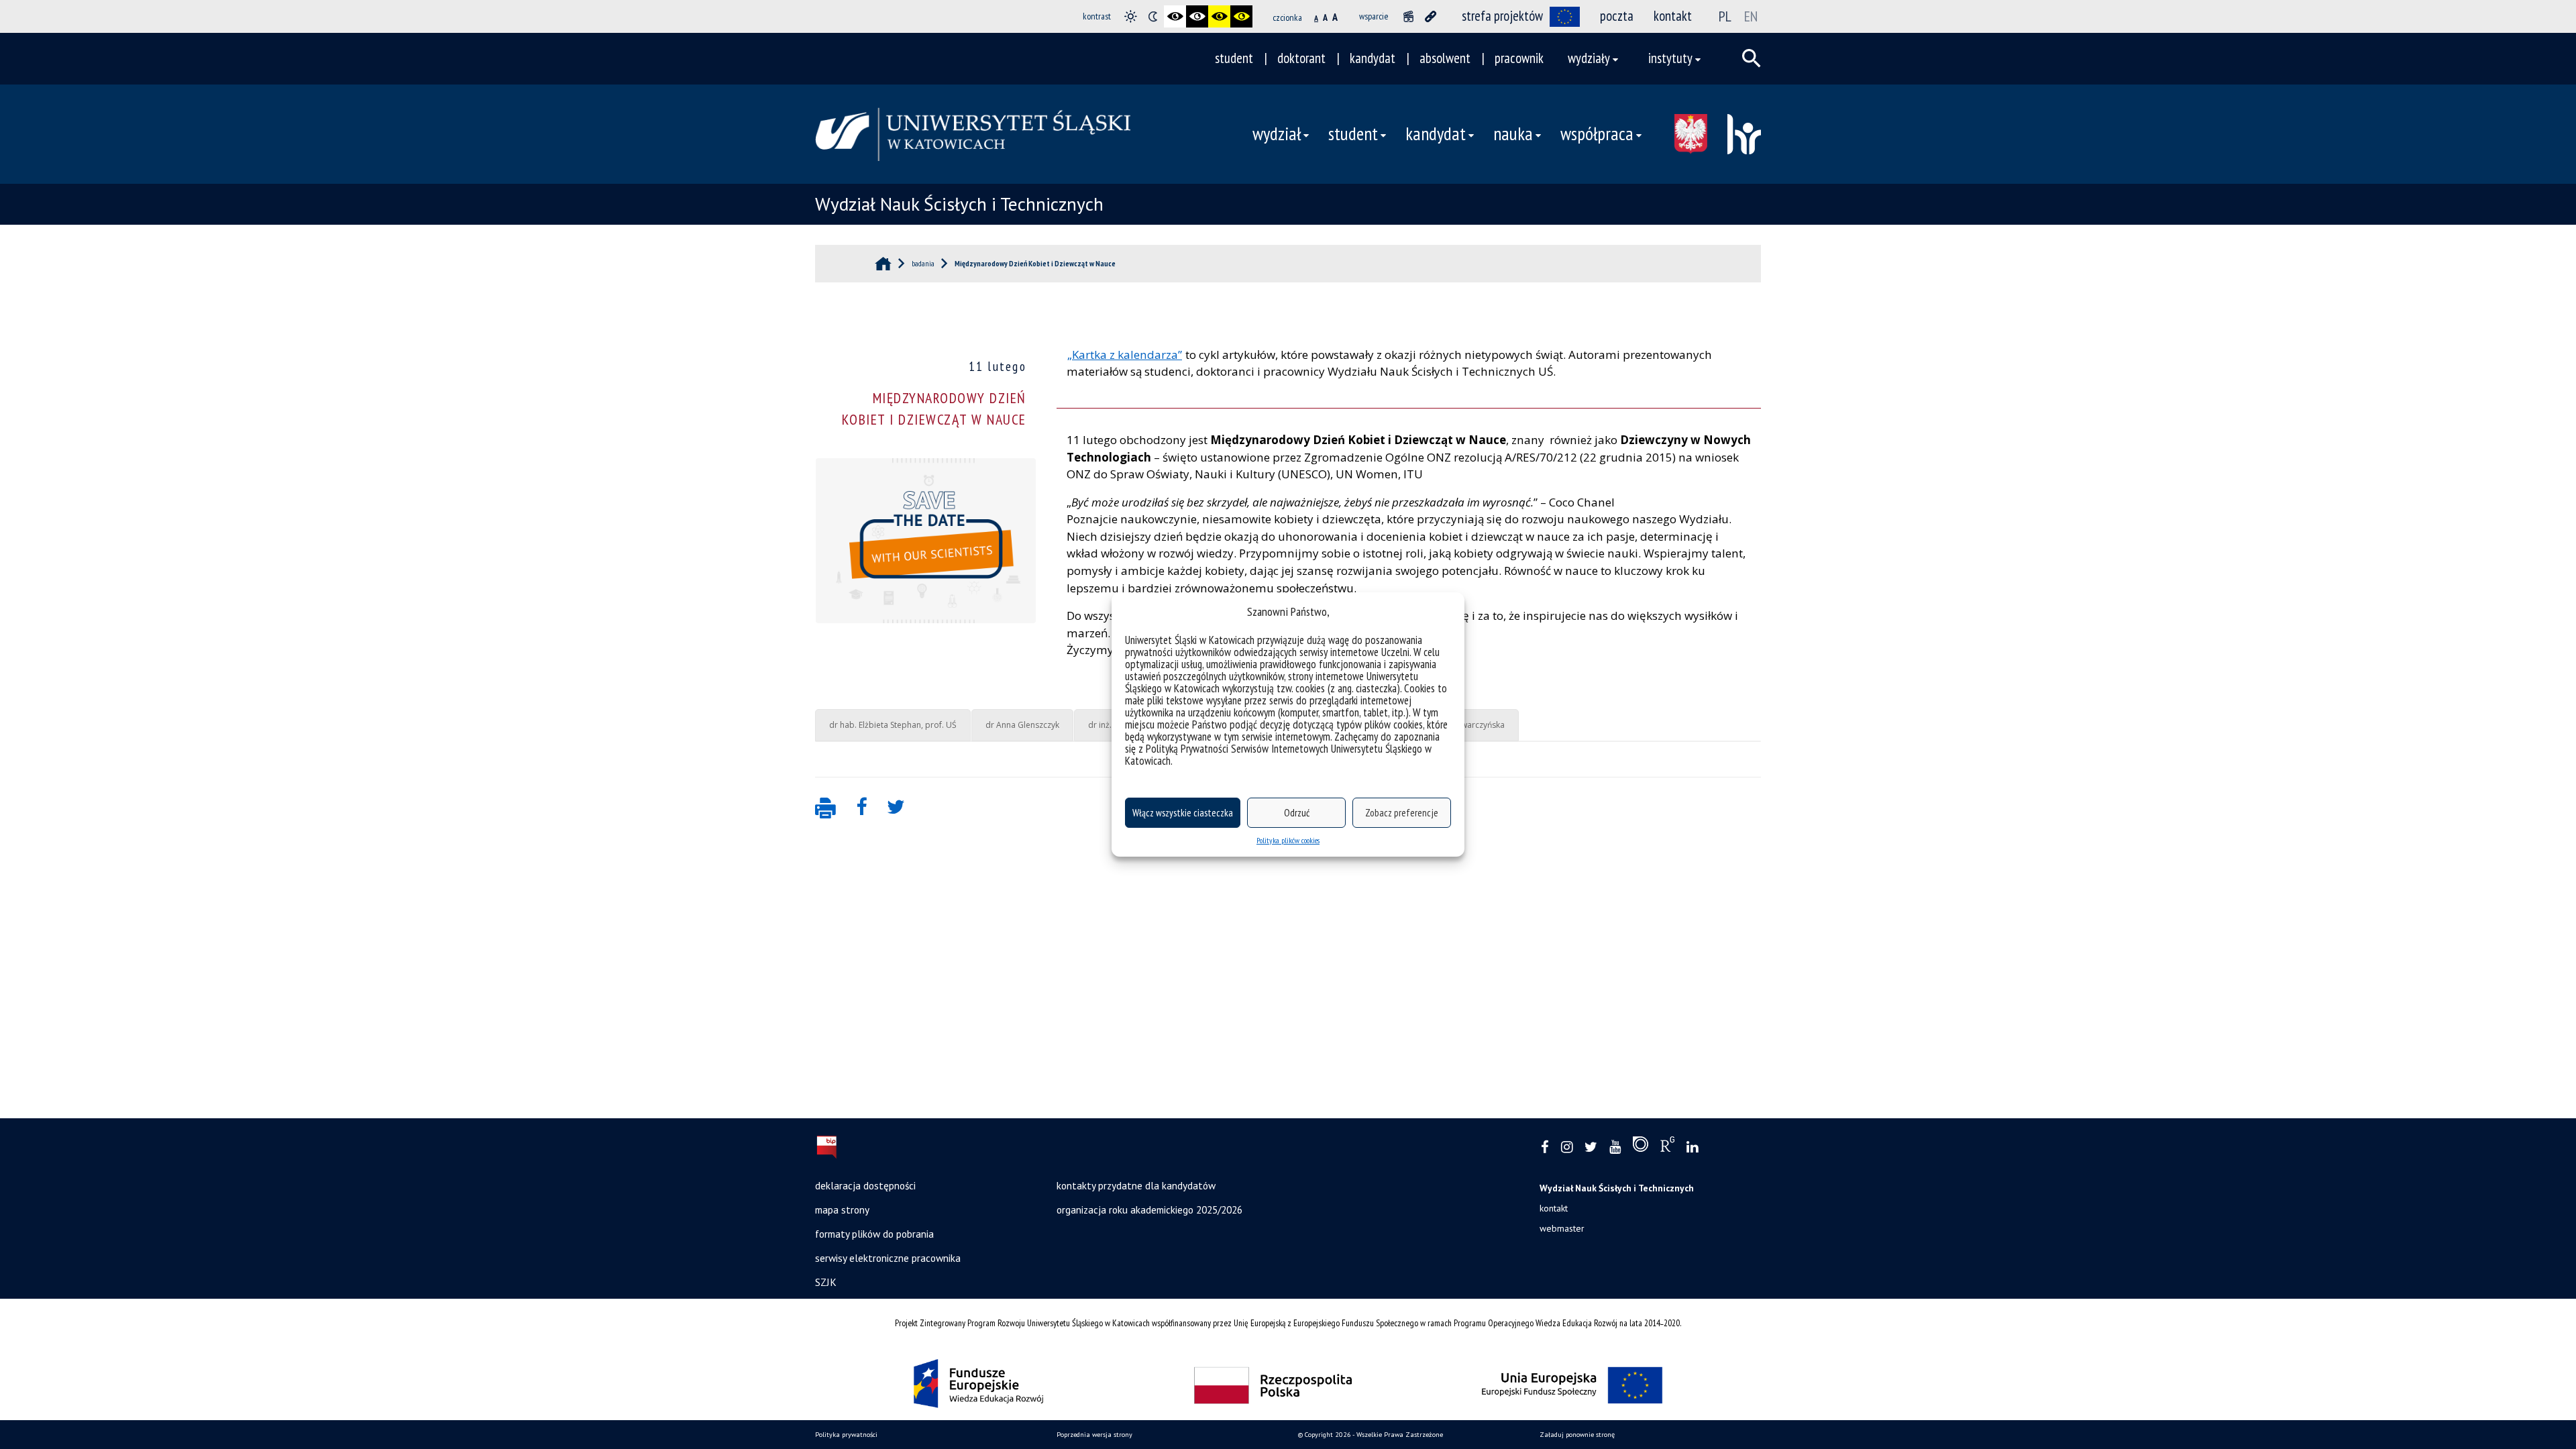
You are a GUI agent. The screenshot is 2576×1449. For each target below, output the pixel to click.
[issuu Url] (1641, 1147)
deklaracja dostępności (865, 1185)
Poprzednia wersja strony (1094, 1435)
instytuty (1670, 58)
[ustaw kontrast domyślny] (1131, 16)
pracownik (1519, 58)
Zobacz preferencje (1402, 813)
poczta (1617, 16)
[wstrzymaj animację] (1408, 16)
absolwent (1445, 58)
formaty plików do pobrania (874, 1234)
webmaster (1562, 1228)
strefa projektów (1502, 16)
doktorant (1301, 58)
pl (1725, 16)
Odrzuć (1297, 813)
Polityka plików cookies (1288, 840)
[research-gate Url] (1667, 1147)
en (1751, 16)
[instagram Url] (1567, 1147)
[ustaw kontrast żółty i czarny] (1241, 16)
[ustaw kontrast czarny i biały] (1175, 16)
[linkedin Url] (1692, 1147)
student (1234, 58)
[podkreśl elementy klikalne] (1431, 16)
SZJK (826, 1282)
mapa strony (842, 1210)
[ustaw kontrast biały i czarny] (1197, 16)
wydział (1277, 133)
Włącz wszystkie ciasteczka (1183, 813)
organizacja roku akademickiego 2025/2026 (1149, 1210)
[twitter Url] (1591, 1147)
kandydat (1373, 58)
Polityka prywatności (846, 1435)
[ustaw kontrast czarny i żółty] (1219, 16)
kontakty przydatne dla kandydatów (1136, 1185)
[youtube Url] (1615, 1147)
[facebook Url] (1545, 1147)
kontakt (1673, 16)
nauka (1513, 133)
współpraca (1597, 133)
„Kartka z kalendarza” (1125, 355)
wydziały (1589, 58)
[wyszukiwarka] (1752, 58)
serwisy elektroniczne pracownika (888, 1258)
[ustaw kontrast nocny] (1153, 16)
